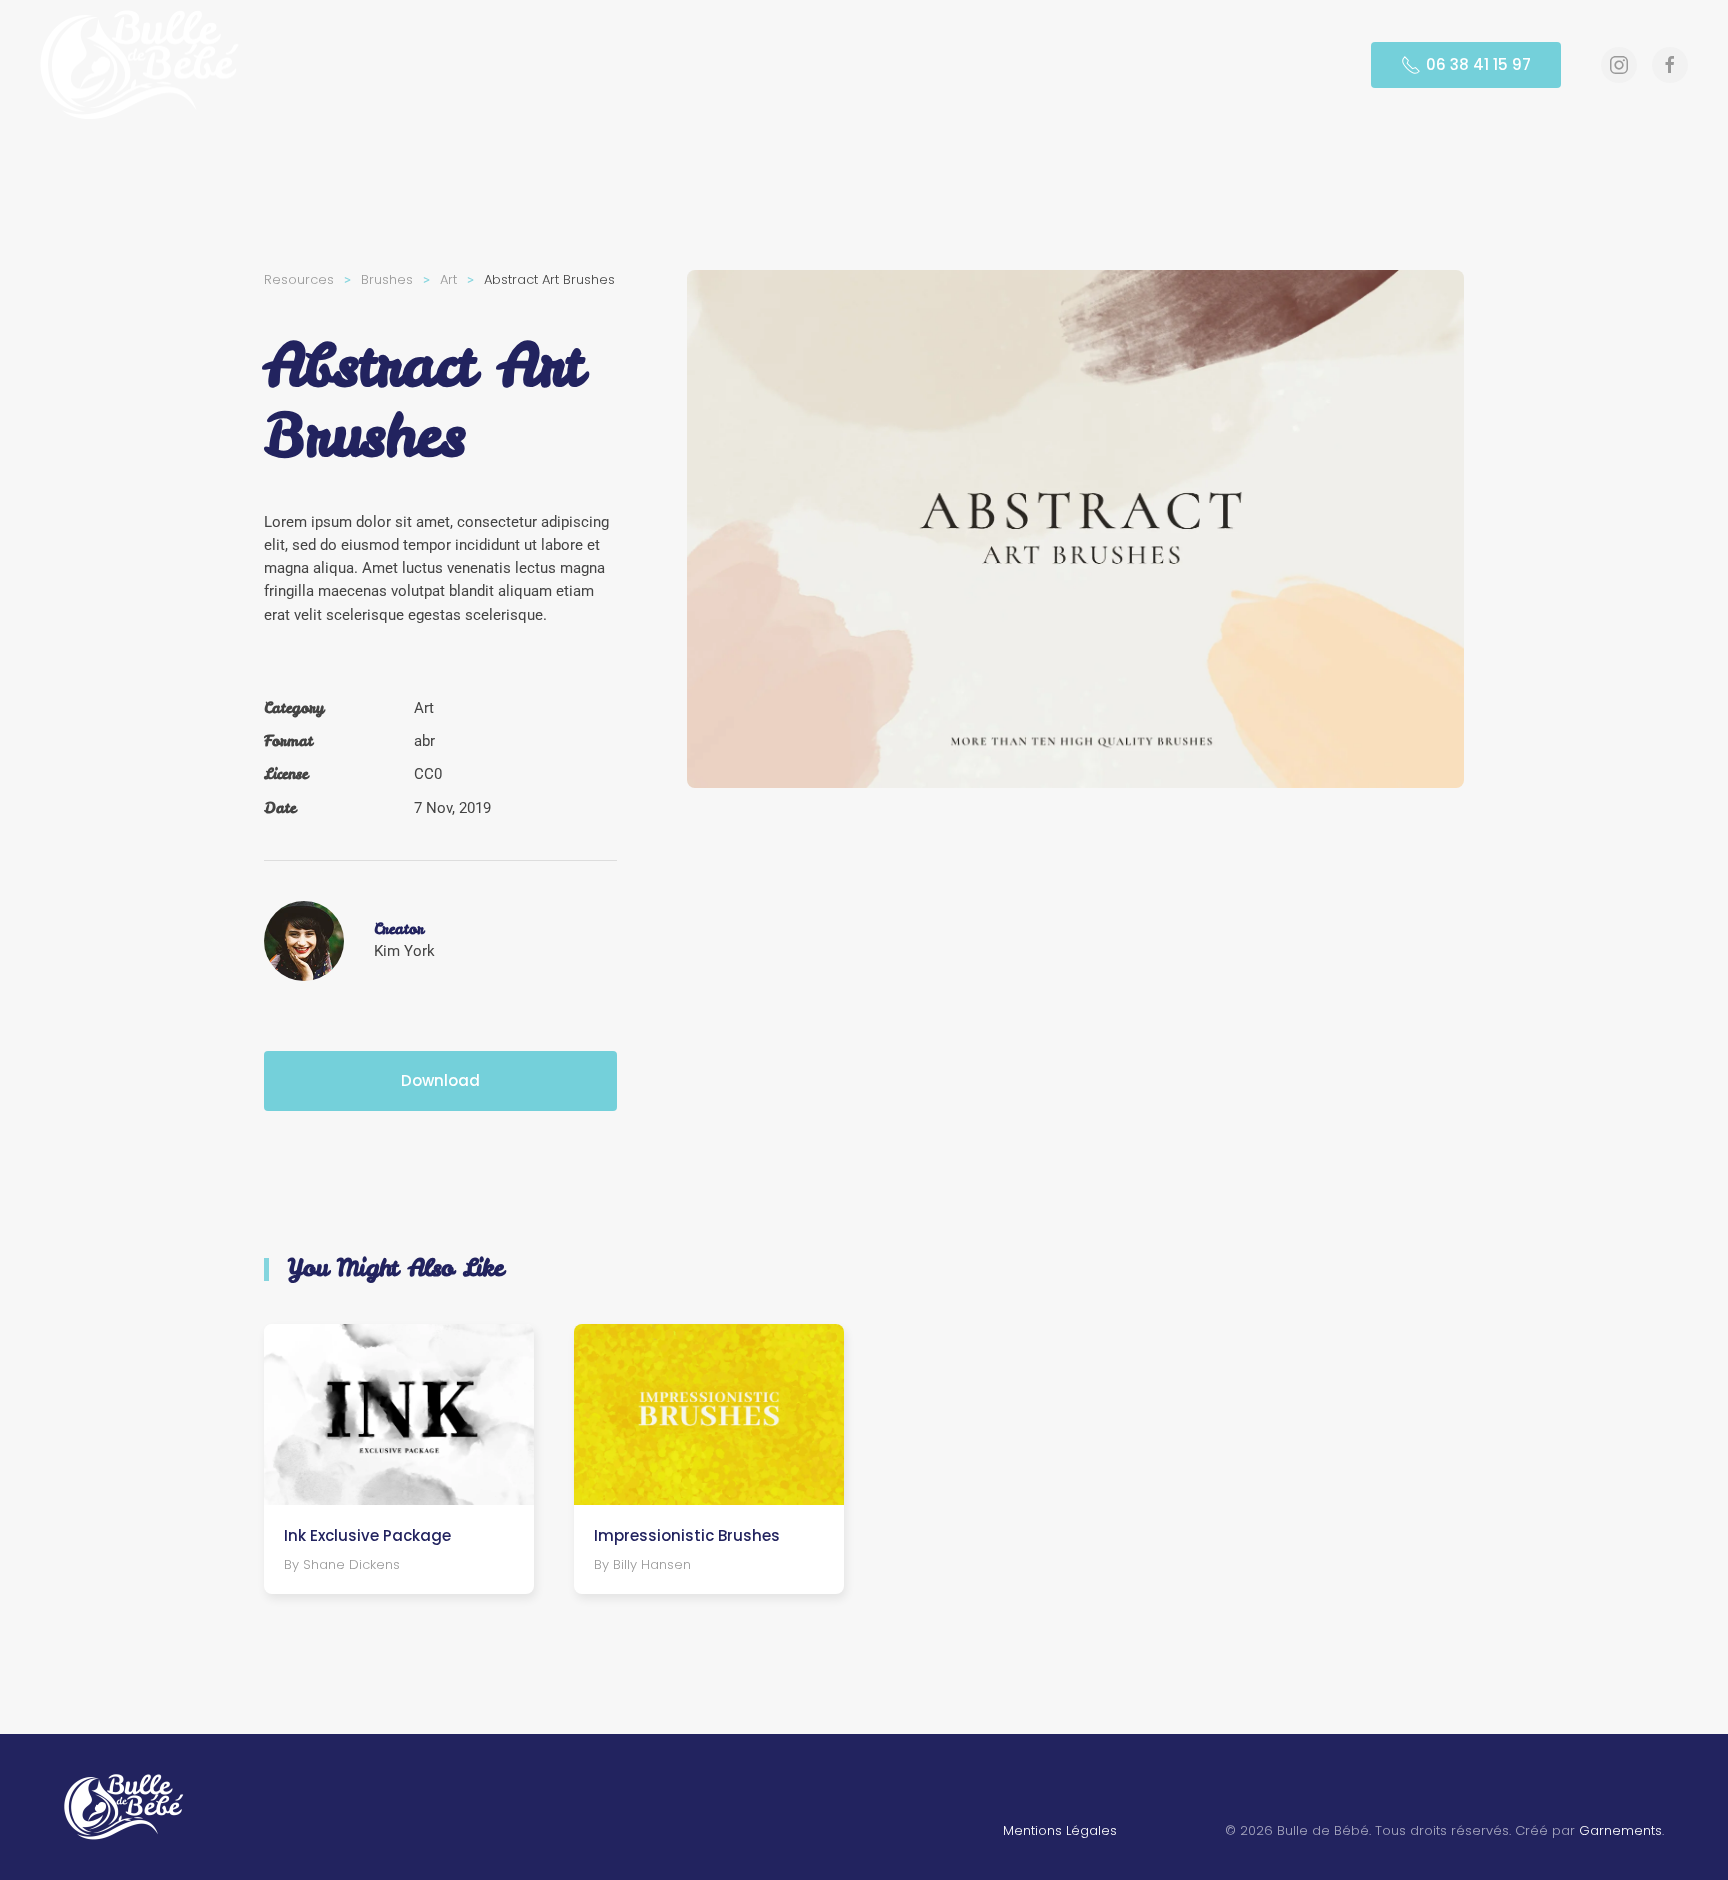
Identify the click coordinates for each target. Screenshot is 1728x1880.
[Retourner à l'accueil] (143, 65)
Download (440, 1080)
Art (424, 708)
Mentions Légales (1060, 1830)
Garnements (1620, 1830)
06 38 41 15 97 (1478, 64)
